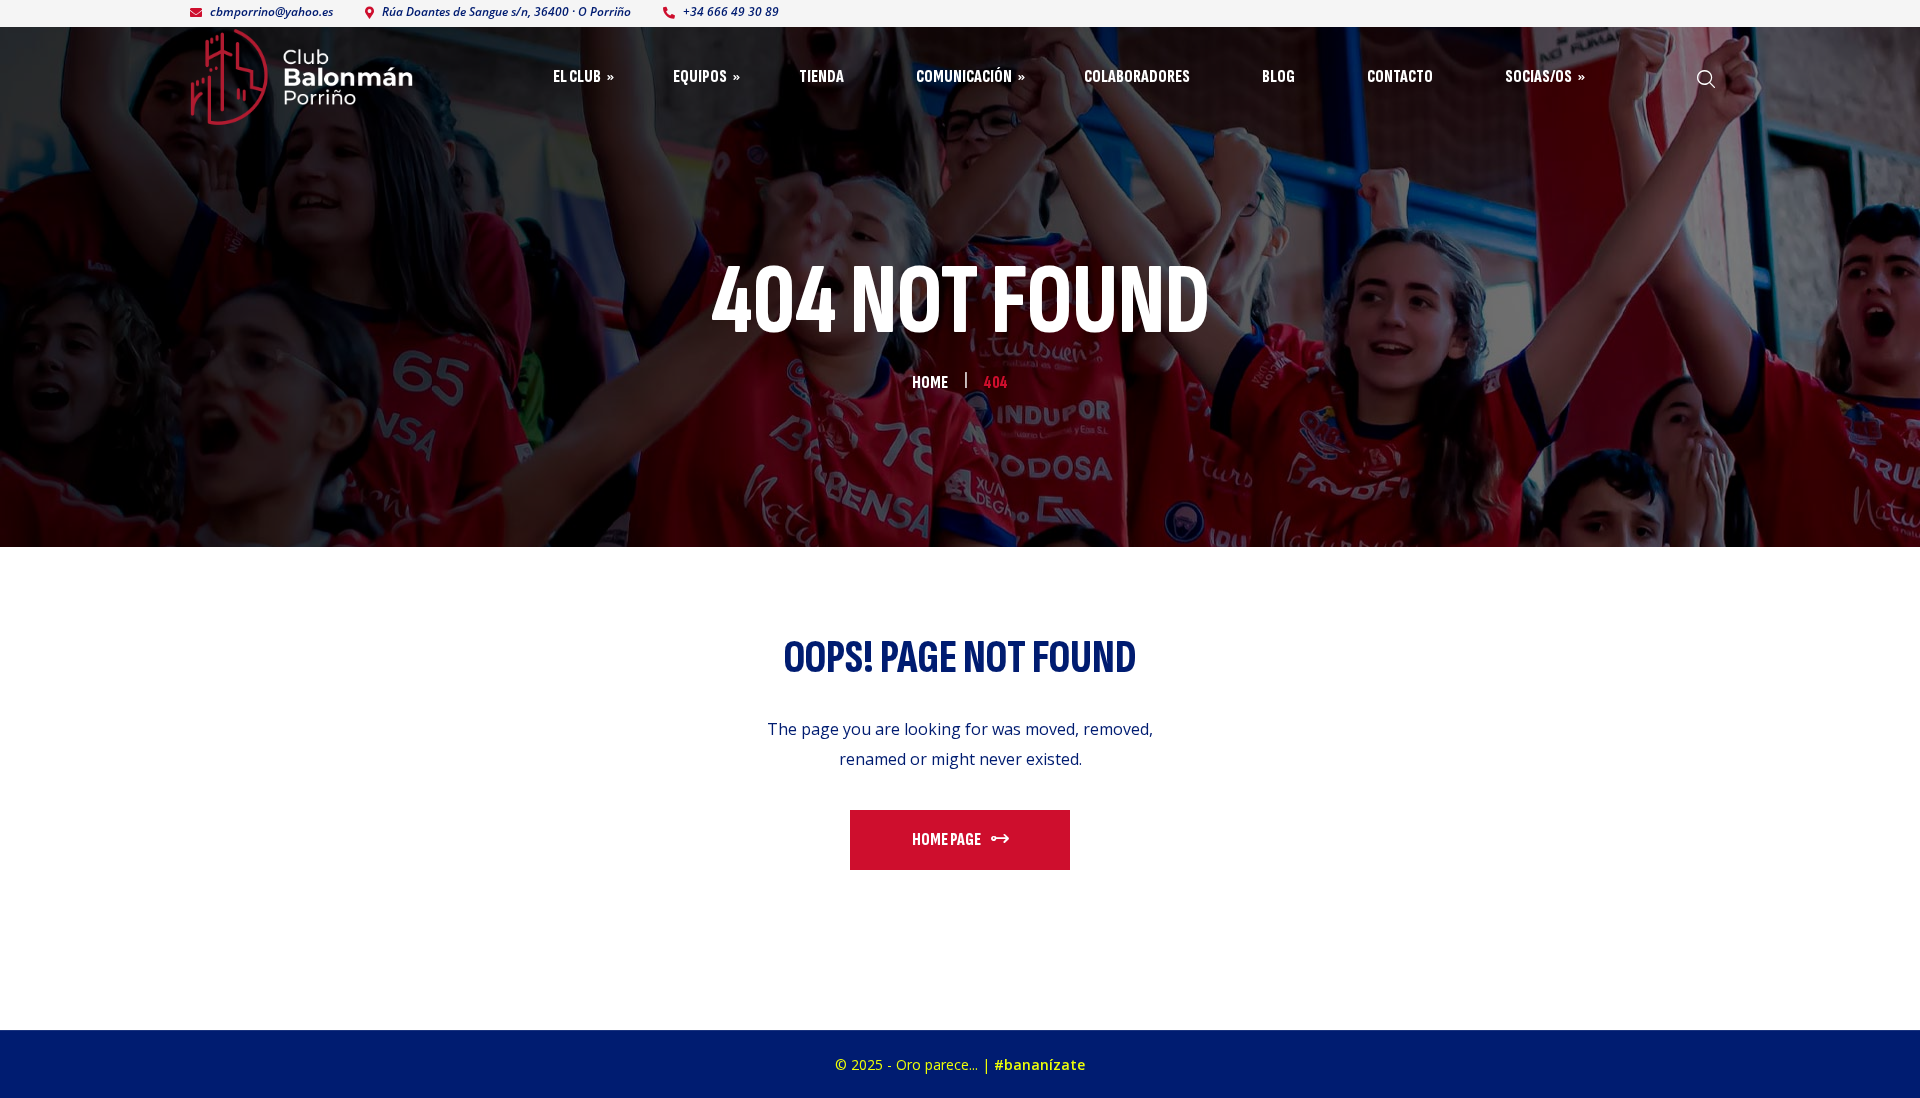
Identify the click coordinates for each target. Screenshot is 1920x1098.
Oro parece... (937, 1064)
